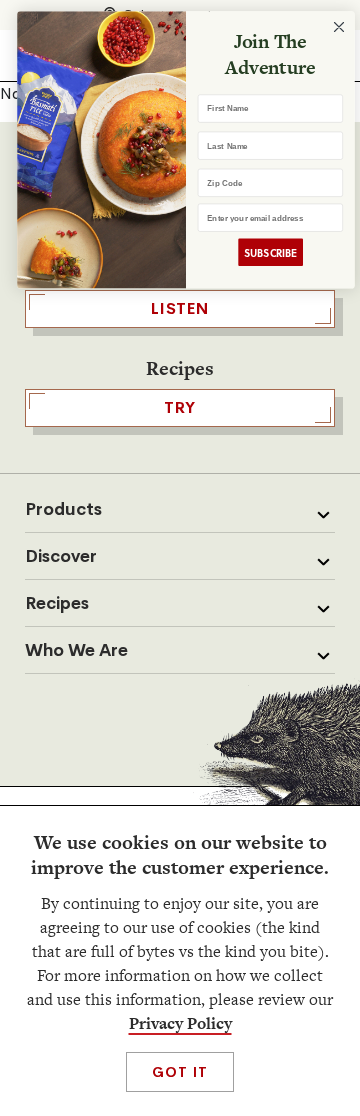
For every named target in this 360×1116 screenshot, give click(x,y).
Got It (179, 1072)
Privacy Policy (180, 1023)
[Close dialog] (333, 27)
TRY (180, 407)
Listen (180, 308)
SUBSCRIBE (264, 252)
